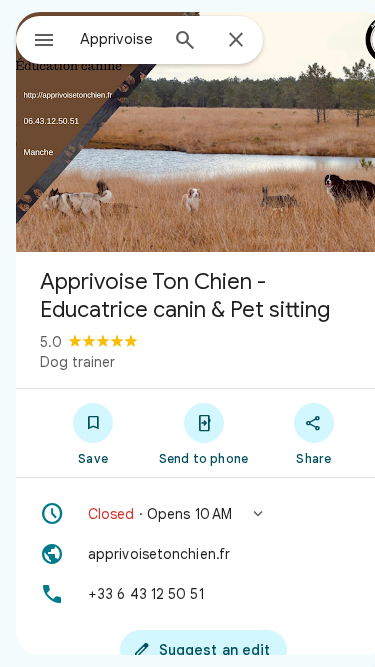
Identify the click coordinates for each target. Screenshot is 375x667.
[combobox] (118, 39)
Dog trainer (77, 362)
